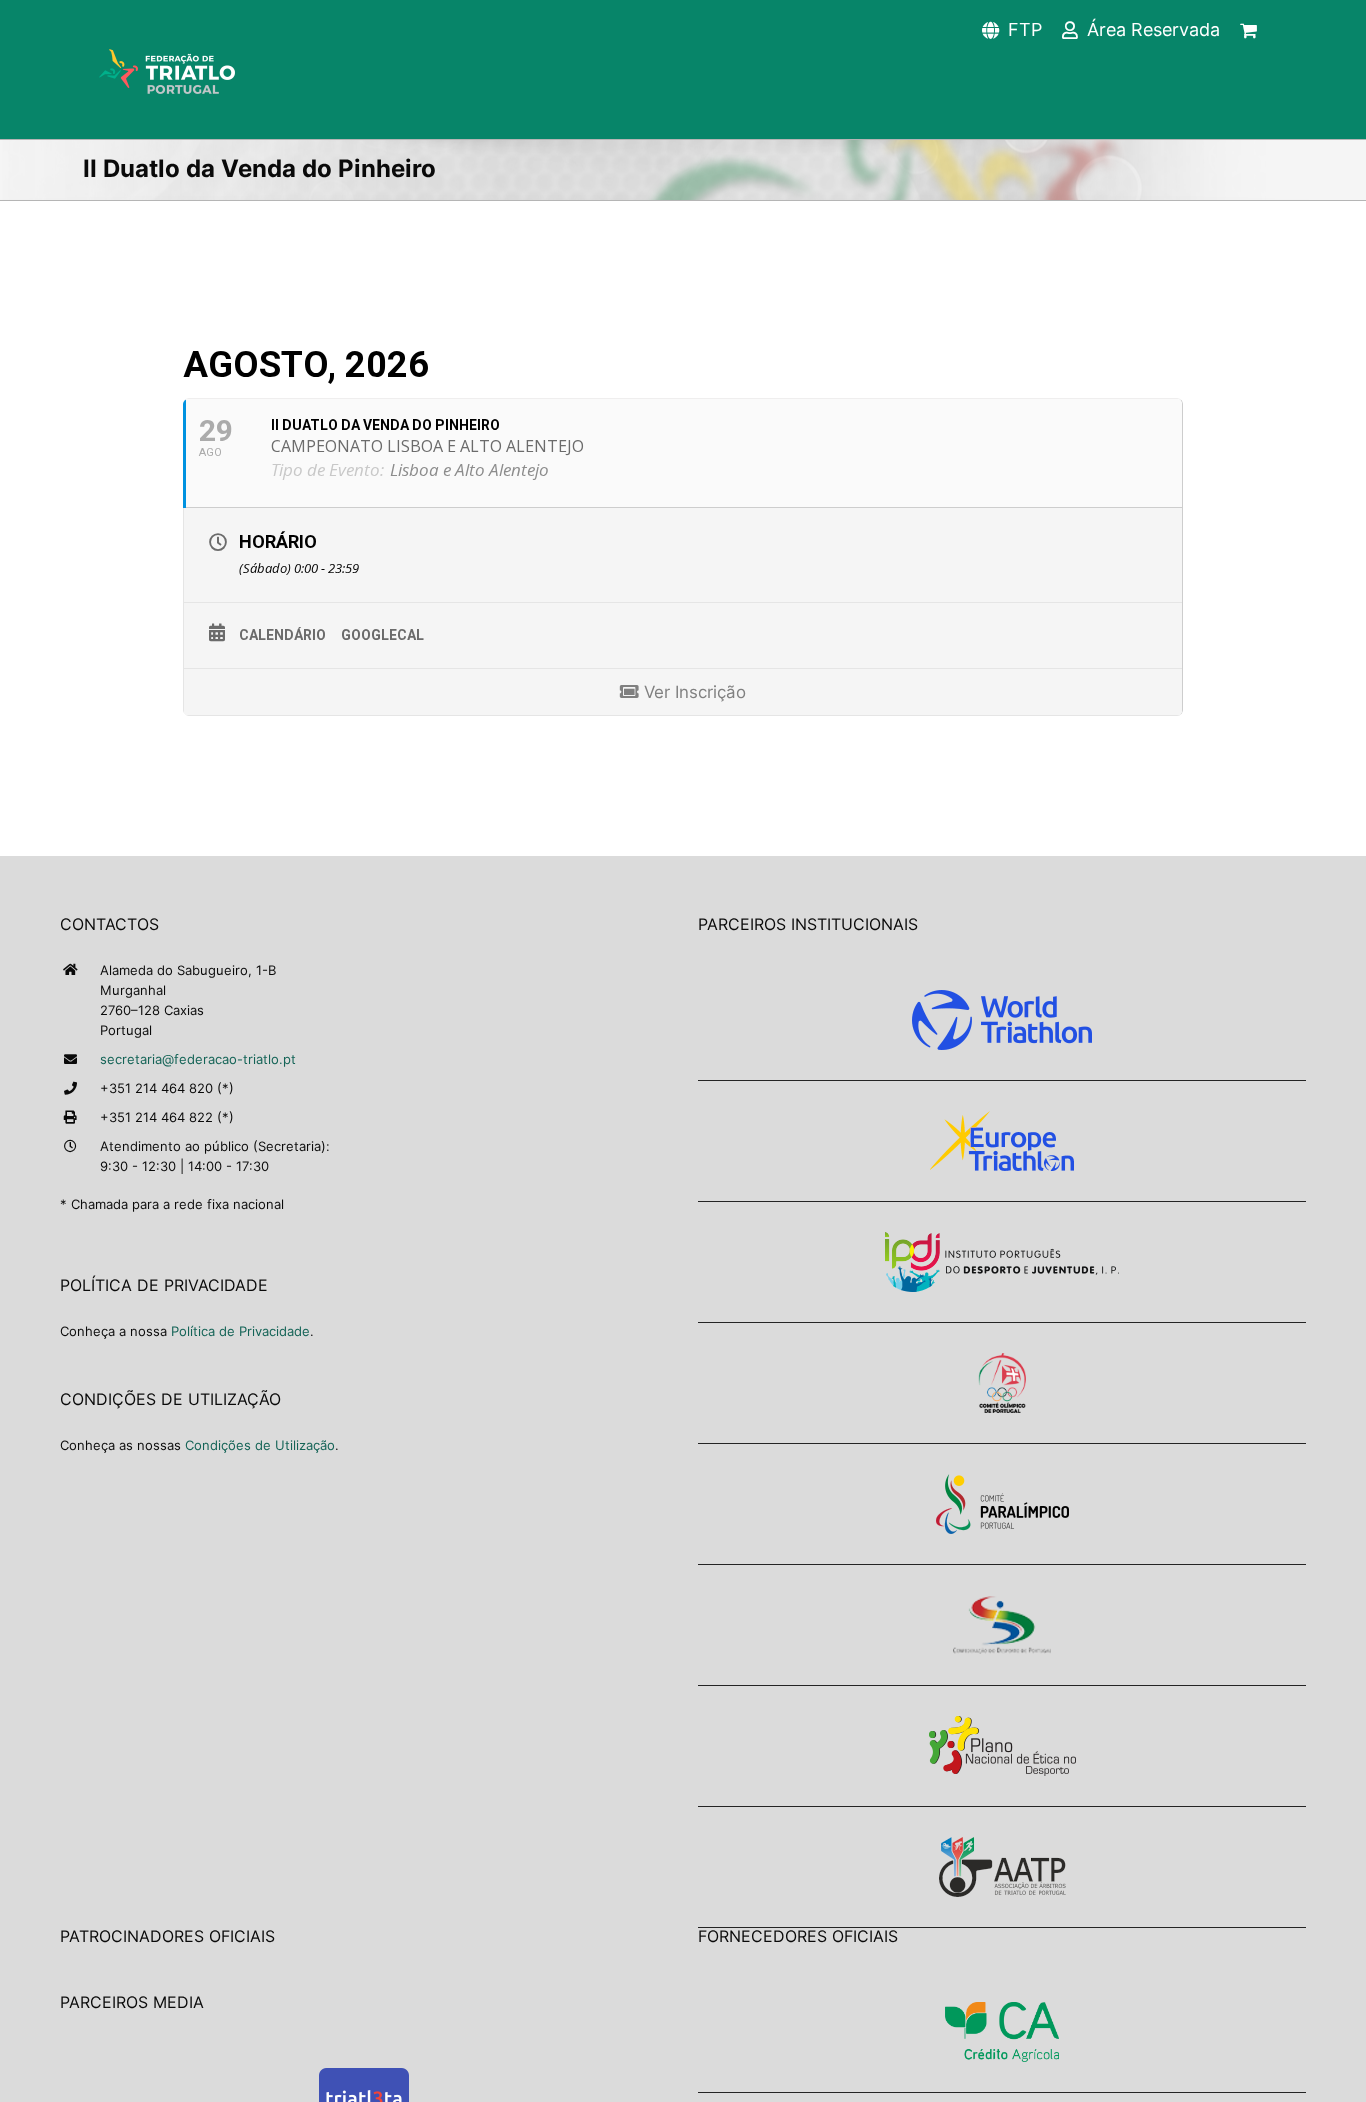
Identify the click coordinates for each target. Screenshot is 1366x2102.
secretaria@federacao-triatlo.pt (198, 1059)
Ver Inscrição (692, 692)
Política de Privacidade (240, 1331)
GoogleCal (382, 635)
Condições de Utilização (260, 1445)
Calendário (282, 635)
